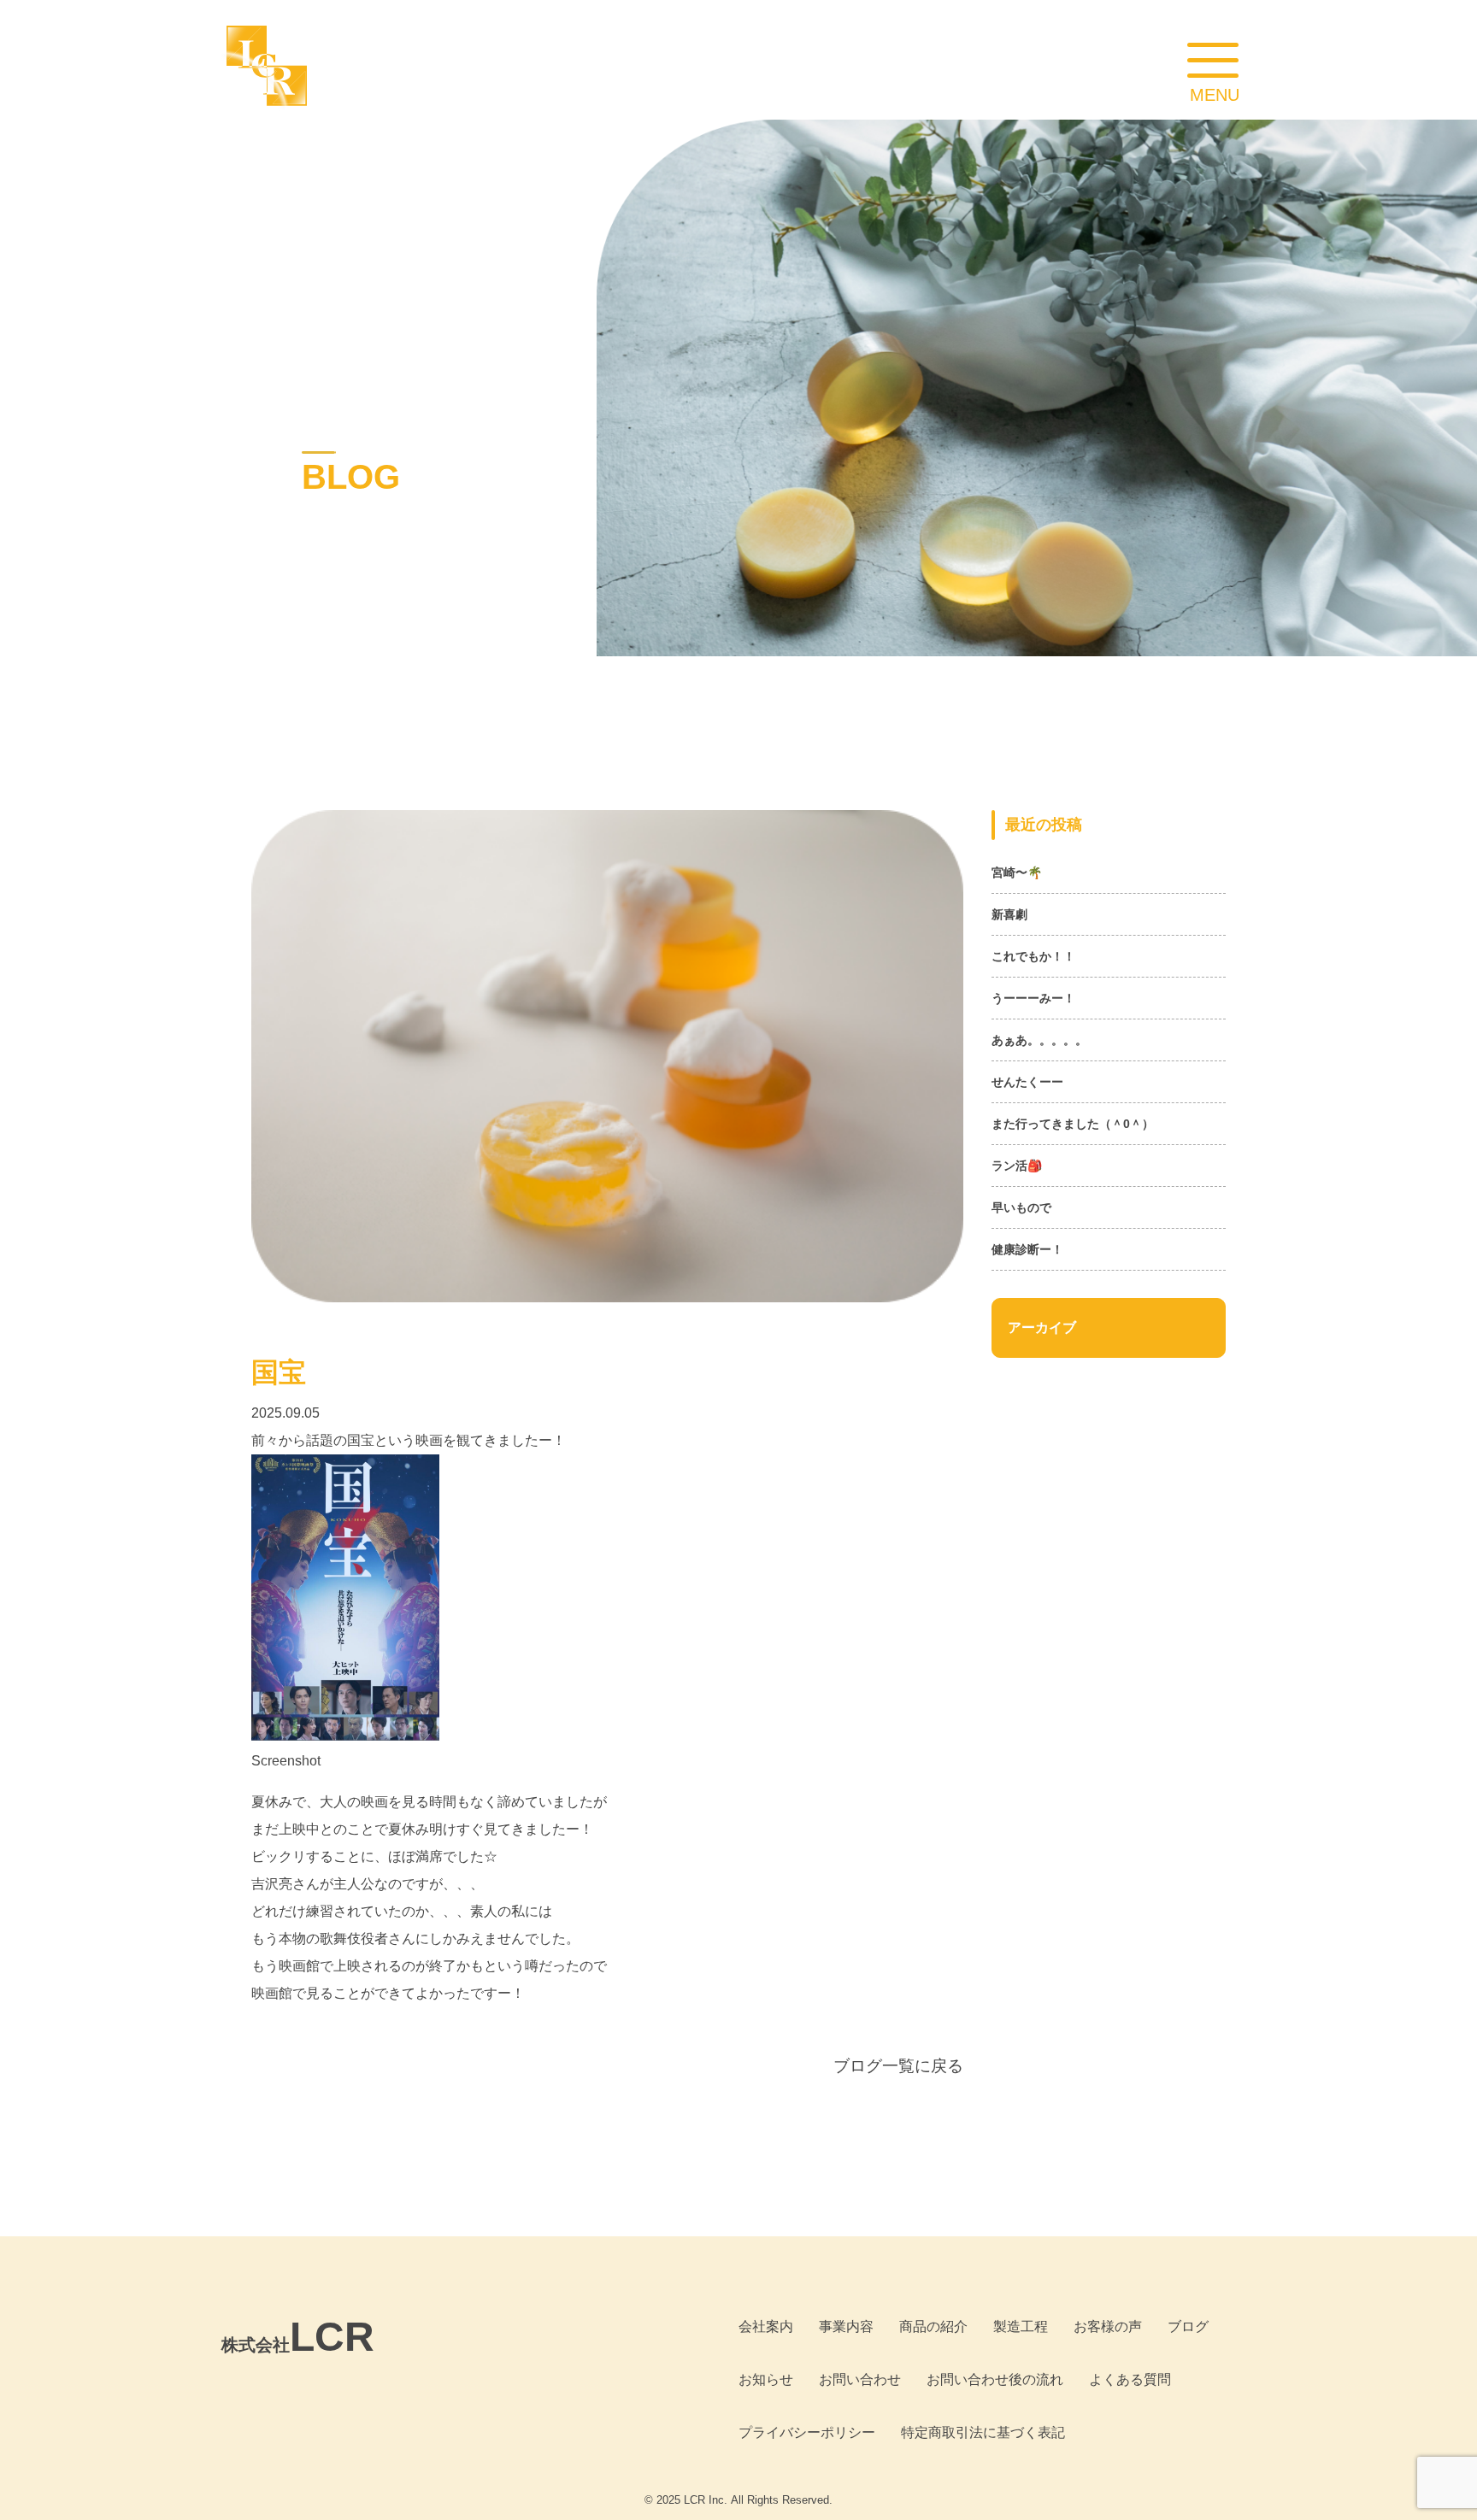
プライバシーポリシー (807, 2432)
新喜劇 (1009, 914)
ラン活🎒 (1017, 1166)
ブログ (1188, 2326)
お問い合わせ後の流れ (995, 2379)
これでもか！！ (1033, 956)
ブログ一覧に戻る (898, 2066)
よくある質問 (1130, 2379)
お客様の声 (1108, 2326)
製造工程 (1021, 2326)
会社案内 (766, 2326)
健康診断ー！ (1027, 1249)
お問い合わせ (860, 2379)
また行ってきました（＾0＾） (1073, 1124)
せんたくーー (1027, 1082)
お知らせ (766, 2379)
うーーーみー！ (1033, 998)
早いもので (1021, 1207)
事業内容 (846, 2326)
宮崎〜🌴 (1017, 872)
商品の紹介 (933, 2326)
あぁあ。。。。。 (1039, 1040)
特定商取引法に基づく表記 (983, 2432)
